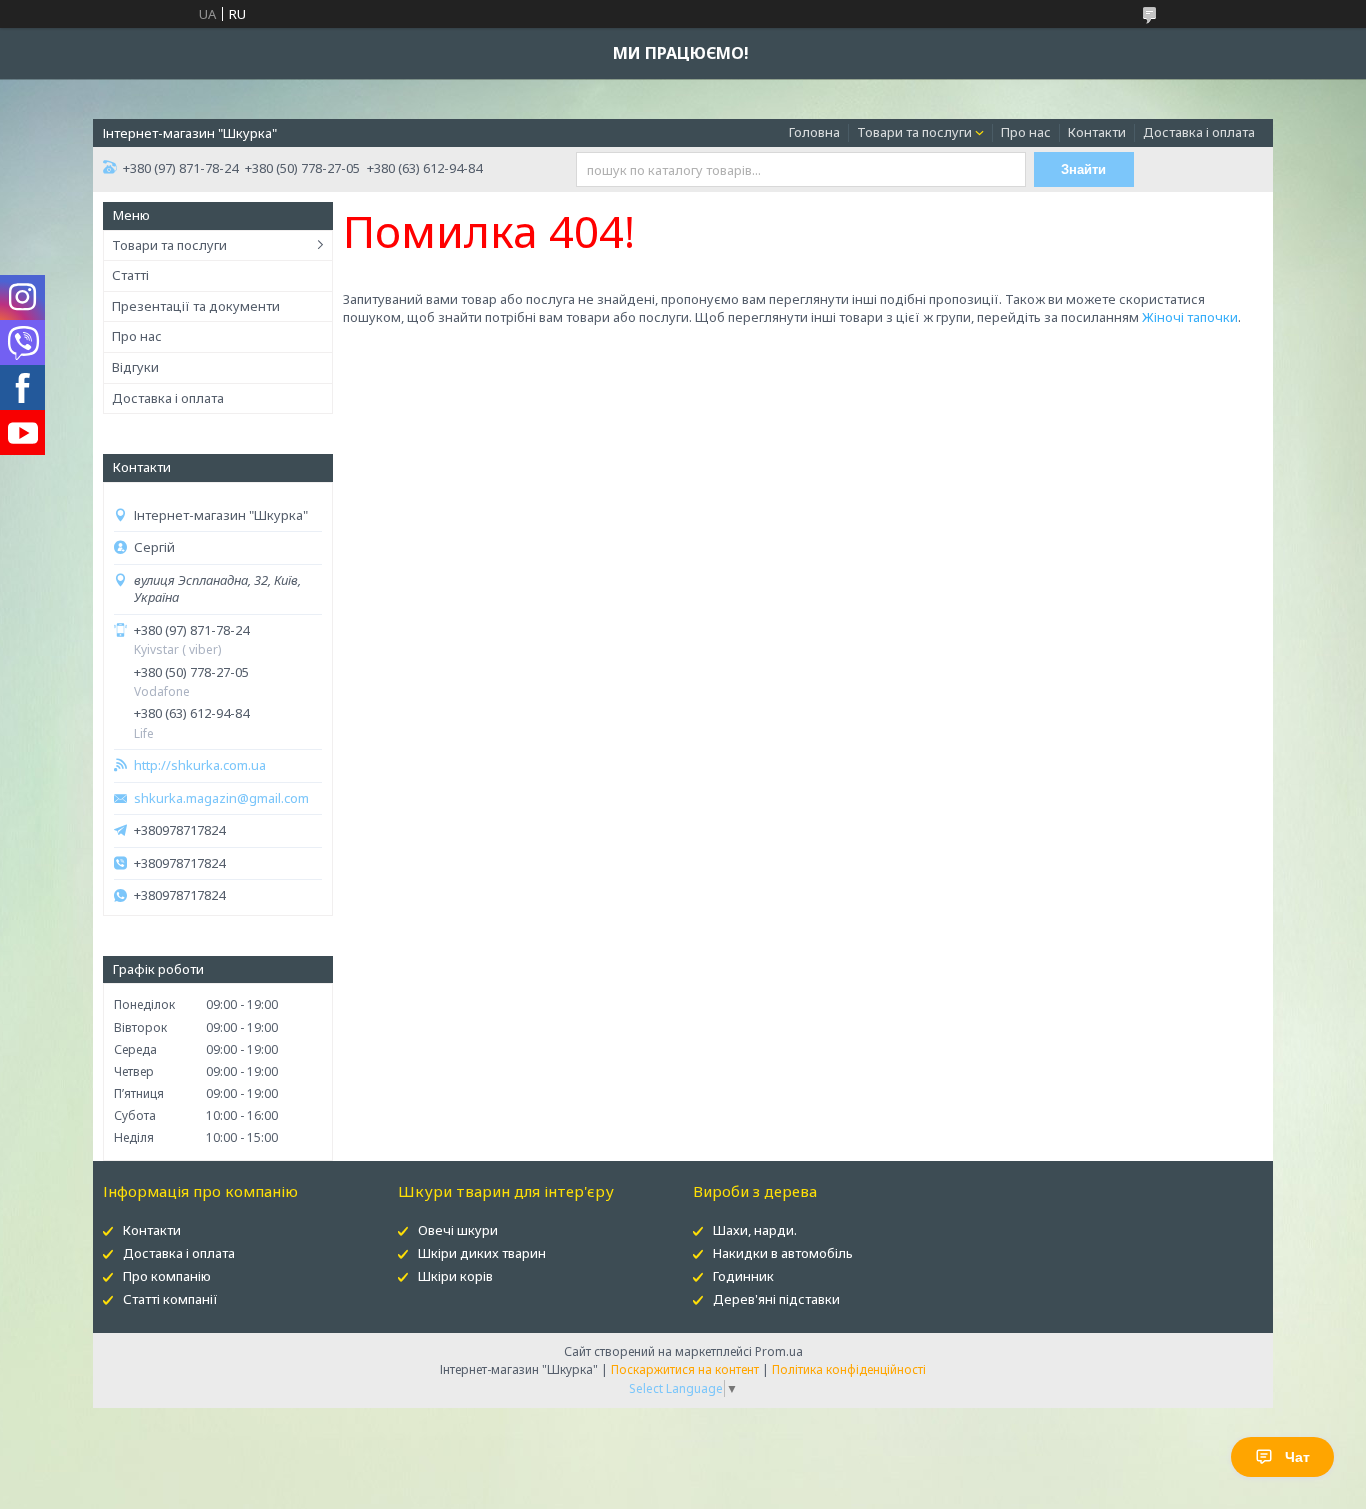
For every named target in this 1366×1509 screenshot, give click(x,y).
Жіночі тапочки (1190, 317)
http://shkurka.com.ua (200, 765)
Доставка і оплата (1199, 132)
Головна (814, 132)
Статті (130, 275)
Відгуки (135, 367)
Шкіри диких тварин (482, 1253)
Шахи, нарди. (755, 1230)
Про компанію (167, 1276)
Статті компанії (170, 1299)
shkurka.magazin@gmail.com (221, 798)
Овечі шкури (458, 1230)
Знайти (1083, 169)
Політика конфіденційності (849, 1369)
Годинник (743, 1276)
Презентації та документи (196, 306)
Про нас (1026, 132)
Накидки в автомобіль (783, 1253)
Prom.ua (779, 1351)
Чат (1297, 1457)
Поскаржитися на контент (685, 1369)
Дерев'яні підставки (776, 1299)
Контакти (1097, 132)
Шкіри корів (455, 1276)
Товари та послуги (914, 132)
